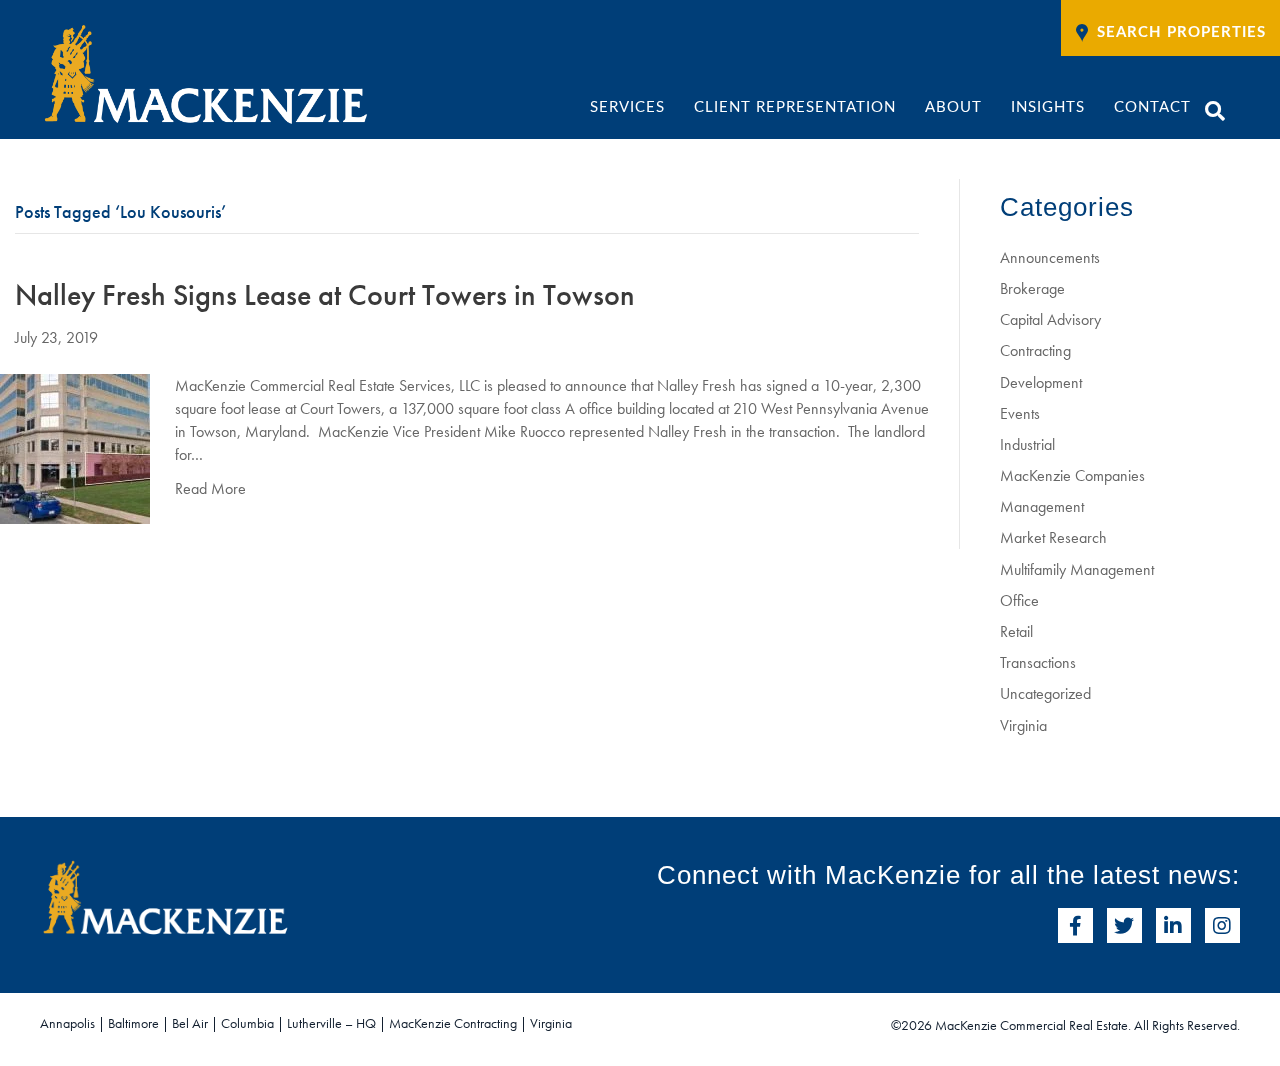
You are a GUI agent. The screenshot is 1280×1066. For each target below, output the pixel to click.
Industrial (1027, 444)
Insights (1048, 107)
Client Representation (795, 107)
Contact (1152, 107)
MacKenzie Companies (1072, 475)
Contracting (1035, 350)
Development (1041, 382)
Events (1020, 413)
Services (627, 107)
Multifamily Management (1077, 569)
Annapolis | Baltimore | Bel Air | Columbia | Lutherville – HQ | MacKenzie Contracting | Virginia (306, 1023)
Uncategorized (1045, 693)
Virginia (1023, 725)
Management (1042, 506)
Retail (1016, 631)
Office (1019, 600)
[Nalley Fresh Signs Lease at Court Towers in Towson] (75, 446)
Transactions (1038, 662)
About (953, 107)
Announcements (1050, 257)
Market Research (1053, 537)
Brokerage (1032, 288)
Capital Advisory (1050, 319)
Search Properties (1181, 32)
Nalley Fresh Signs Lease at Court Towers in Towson (325, 295)
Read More (210, 488)
